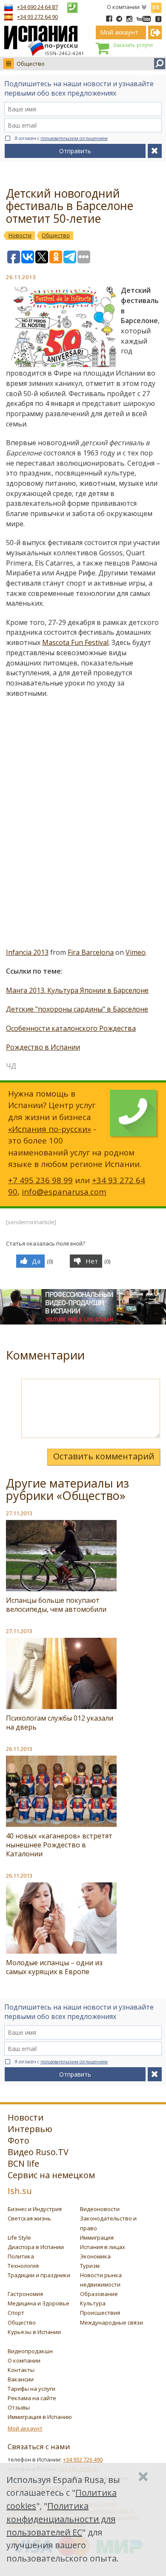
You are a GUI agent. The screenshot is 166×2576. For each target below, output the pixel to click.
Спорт (16, 2313)
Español (156, 6)
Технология (23, 2266)
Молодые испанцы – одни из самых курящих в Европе (54, 1967)
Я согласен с (61, 138)
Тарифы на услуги (31, 2389)
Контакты (21, 2370)
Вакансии (21, 2379)
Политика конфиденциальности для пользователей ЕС (61, 2519)
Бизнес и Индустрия (35, 2209)
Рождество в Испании (43, 1047)
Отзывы (19, 2407)
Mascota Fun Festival (75, 642)
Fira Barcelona (91, 952)
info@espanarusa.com (64, 1192)
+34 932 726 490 (83, 2459)
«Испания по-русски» (50, 1129)
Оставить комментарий (104, 1456)
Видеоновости (100, 2209)
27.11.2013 (19, 1513)
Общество (31, 64)
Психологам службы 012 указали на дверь (60, 1723)
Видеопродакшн (30, 2351)
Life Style (19, 2238)
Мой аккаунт (25, 2428)
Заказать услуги (133, 45)
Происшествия (100, 2313)
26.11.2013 (19, 1749)
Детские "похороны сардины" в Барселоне (77, 1009)
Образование (99, 2294)
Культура (93, 2303)
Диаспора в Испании (36, 2247)
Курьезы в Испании (34, 2332)
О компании (123, 7)
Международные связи (112, 2322)
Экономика (95, 2256)
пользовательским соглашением (74, 138)
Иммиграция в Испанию (40, 2417)
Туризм (90, 2266)
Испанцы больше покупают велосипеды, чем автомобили (56, 1605)
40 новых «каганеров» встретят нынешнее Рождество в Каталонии (59, 1845)
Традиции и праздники (39, 2275)
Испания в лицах (103, 2247)
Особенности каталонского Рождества (71, 1028)
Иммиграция (97, 2238)
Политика (21, 2256)
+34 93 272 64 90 (37, 17)
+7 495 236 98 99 (40, 1180)
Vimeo (136, 952)
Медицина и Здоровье (39, 2303)
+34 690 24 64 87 (37, 7)
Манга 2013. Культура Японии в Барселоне (77, 990)
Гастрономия (25, 2294)
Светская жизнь (29, 2218)
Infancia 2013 (27, 952)
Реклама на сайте (32, 2398)
